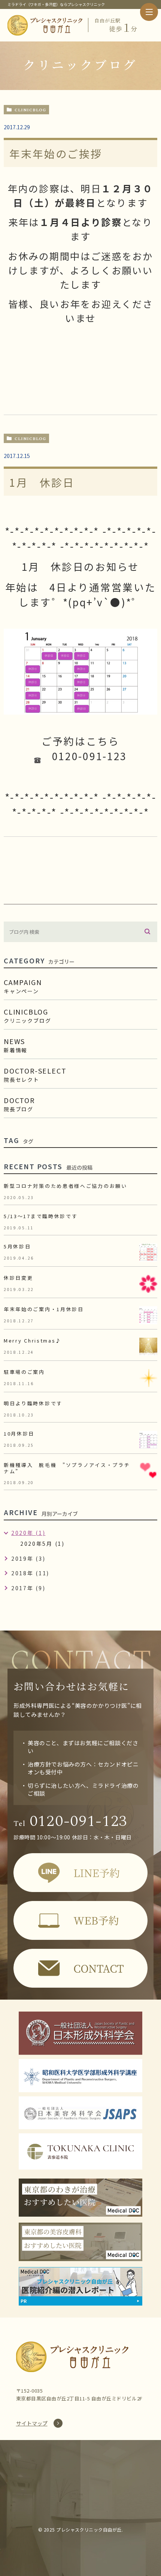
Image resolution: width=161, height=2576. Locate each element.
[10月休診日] (148, 1440)
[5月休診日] (148, 1253)
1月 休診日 (42, 482)
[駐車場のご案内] (148, 1378)
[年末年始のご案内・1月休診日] (148, 1315)
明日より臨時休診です (33, 1403)
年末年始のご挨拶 (56, 154)
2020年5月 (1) (42, 1544)
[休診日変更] (148, 1284)
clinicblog (30, 110)
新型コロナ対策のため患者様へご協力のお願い (66, 1186)
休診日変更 (19, 1278)
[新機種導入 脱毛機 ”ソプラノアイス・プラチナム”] (148, 1471)
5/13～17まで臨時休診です (41, 1216)
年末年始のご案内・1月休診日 (44, 1309)
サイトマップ (32, 2423)
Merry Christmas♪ (33, 1340)
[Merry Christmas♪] (148, 1347)
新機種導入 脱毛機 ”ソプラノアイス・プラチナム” (67, 1468)
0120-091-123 (71, 1821)
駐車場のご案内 (24, 1372)
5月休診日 (17, 1246)
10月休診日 (19, 1433)
